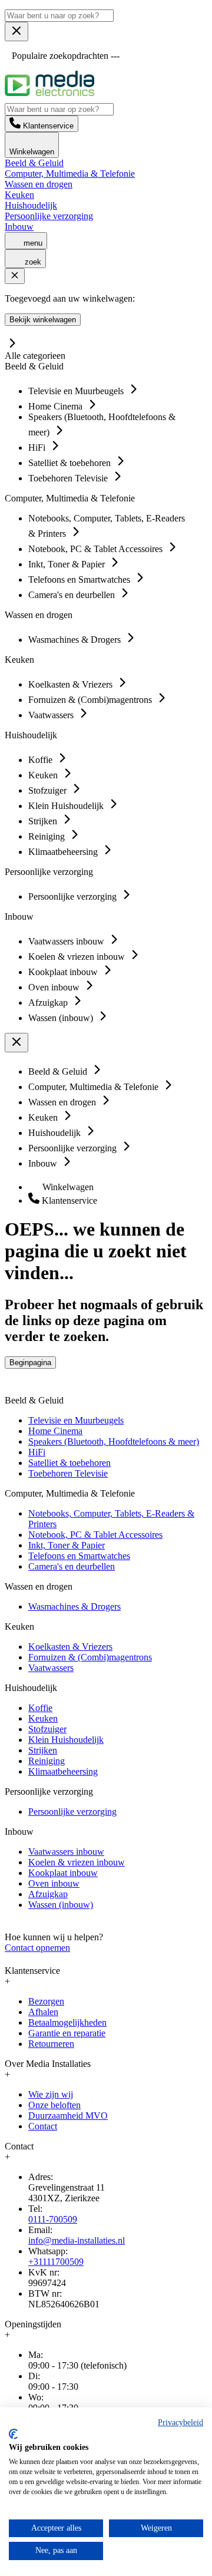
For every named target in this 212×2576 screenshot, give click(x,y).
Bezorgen (46, 2001)
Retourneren (51, 2044)
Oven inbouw (54, 1883)
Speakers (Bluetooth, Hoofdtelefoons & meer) (114, 1441)
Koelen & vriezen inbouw (77, 1862)
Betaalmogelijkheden (67, 2022)
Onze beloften (54, 2105)
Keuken (19, 195)
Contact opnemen (37, 1948)
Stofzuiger (47, 1729)
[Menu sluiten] (16, 32)
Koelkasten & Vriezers (70, 1647)
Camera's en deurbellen (72, 1566)
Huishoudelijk (31, 205)
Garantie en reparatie (67, 2033)
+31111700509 (56, 2262)
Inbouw (19, 227)
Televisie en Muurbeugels (76, 1420)
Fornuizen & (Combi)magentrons (90, 1657)
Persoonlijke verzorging (49, 216)
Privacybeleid (180, 2423)
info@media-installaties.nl (77, 2240)
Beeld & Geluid (34, 163)
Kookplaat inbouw (63, 1873)
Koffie (40, 1708)
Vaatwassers (51, 1668)
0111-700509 (53, 2219)
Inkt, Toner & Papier (67, 1545)
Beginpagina (30, 1363)
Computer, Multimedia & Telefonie (70, 174)
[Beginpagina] (49, 93)
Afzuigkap (48, 1894)
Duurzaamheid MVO (68, 2116)
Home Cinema (55, 1431)
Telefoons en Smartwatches (79, 1556)
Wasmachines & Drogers (74, 1606)
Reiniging (47, 1761)
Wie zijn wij (51, 2094)
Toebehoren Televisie (68, 1473)
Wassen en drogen (39, 184)
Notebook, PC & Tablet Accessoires (95, 1535)
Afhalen (43, 2012)
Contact (43, 2126)
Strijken (43, 1750)
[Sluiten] (15, 276)
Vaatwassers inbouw (66, 1852)
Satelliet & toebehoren (69, 1463)
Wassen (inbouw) (61, 1905)
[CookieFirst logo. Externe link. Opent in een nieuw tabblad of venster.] (13, 2434)
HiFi (37, 1452)
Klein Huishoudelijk (66, 1740)
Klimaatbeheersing (63, 1771)
